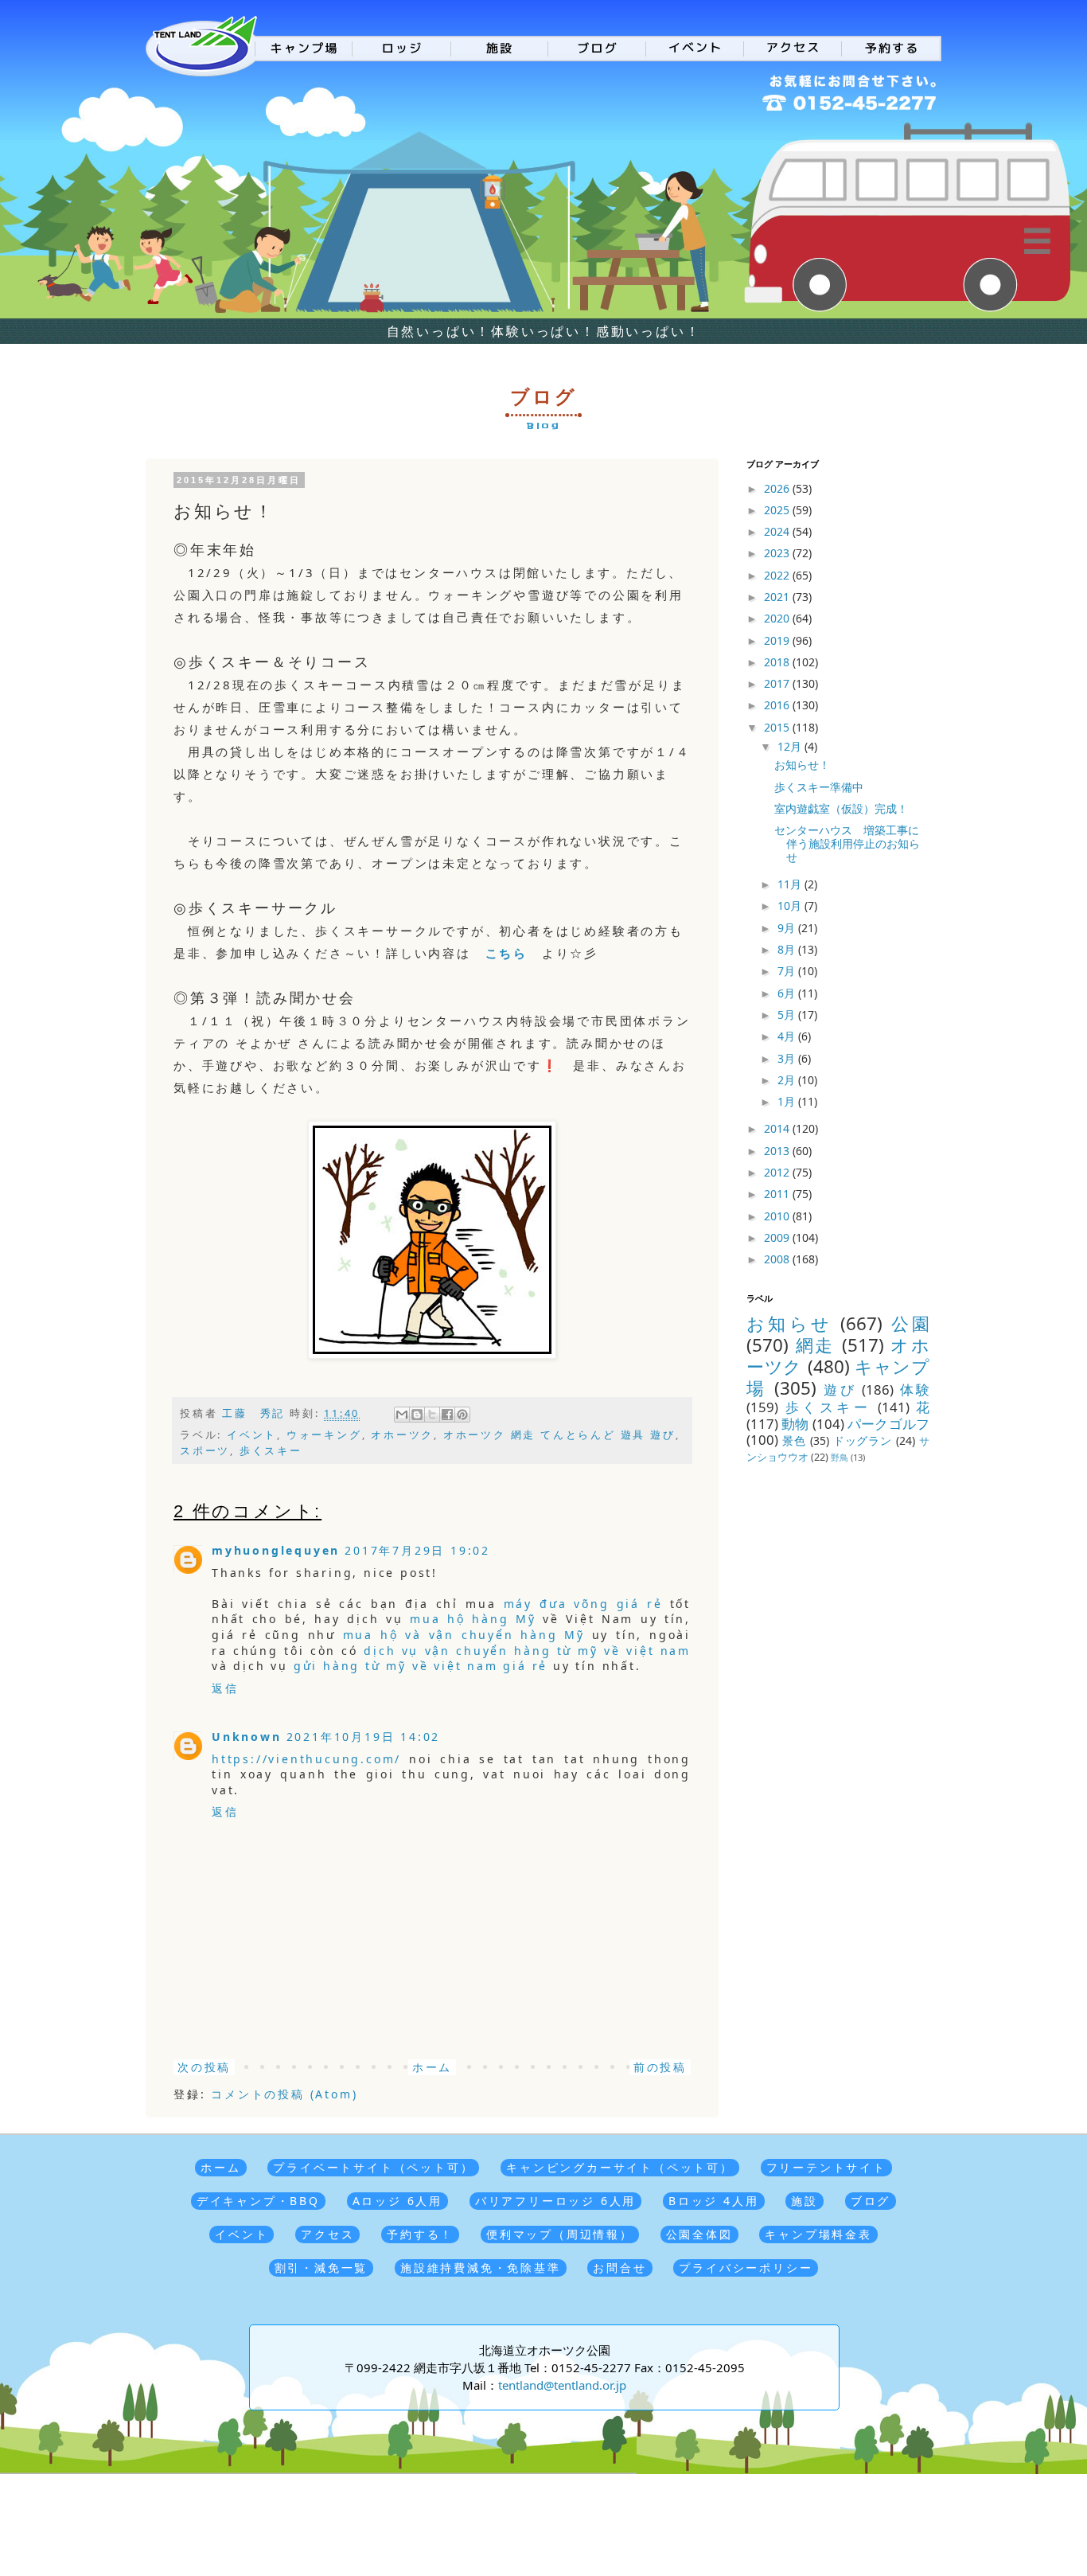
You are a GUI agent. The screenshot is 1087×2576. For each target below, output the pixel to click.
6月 (788, 993)
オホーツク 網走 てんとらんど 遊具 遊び (559, 1435)
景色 (794, 1440)
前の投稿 (660, 2067)
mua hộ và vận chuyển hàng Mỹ (464, 1635)
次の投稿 (204, 2067)
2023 (778, 553)
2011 (778, 1194)
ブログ (871, 2201)
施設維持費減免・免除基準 (481, 2268)
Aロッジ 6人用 (397, 2201)
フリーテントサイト (826, 2167)
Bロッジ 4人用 (713, 2201)
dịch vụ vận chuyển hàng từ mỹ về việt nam (527, 1651)
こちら (506, 953)
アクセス (327, 2234)
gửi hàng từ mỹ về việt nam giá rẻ (421, 1666)
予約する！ (420, 2234)
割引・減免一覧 (321, 2268)
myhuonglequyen (276, 1550)
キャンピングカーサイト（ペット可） (620, 2167)
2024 (778, 531)
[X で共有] (432, 1415)
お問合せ (619, 2268)
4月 (788, 1036)
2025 (778, 510)
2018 (778, 662)
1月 (788, 1101)
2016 (778, 705)
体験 (915, 1389)
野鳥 (840, 1457)
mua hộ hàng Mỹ (473, 1619)
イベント (252, 1435)
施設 (805, 2201)
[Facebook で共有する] (447, 1415)
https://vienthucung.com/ (306, 1759)
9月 (788, 928)
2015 (778, 727)
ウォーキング (324, 1435)
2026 (778, 488)
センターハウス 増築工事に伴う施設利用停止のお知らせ (847, 843)
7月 (788, 971)
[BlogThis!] (417, 1415)
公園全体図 (699, 2234)
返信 (225, 1688)
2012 (778, 1172)
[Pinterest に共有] (462, 1415)
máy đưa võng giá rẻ (583, 1604)
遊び (840, 1389)
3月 (788, 1058)
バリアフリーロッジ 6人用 (555, 2201)
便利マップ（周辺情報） (560, 2234)
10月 (791, 906)
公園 (910, 1323)
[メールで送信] (402, 1415)
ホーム (432, 2067)
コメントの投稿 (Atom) (284, 2094)
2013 (778, 1151)
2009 (778, 1237)
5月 (788, 1015)
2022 (778, 575)
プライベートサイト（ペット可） (373, 2167)
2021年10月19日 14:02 (364, 1737)
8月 (788, 949)
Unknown (247, 1737)
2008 (778, 1259)
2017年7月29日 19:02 (417, 1550)
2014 (778, 1128)
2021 (778, 597)
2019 (778, 640)
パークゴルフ (888, 1424)
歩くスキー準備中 (819, 787)
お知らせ (789, 1323)
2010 (778, 1216)
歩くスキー (271, 1451)
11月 (791, 884)
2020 (778, 618)
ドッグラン (863, 1440)
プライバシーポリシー (746, 2268)
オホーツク (402, 1435)
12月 (791, 746)
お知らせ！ (802, 765)
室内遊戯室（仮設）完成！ (841, 808)
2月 (788, 1080)
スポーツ (205, 1451)
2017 (778, 683)
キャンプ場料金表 (818, 2234)
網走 (815, 1345)
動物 (795, 1424)
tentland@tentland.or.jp (562, 2385)
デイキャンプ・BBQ (258, 2201)
